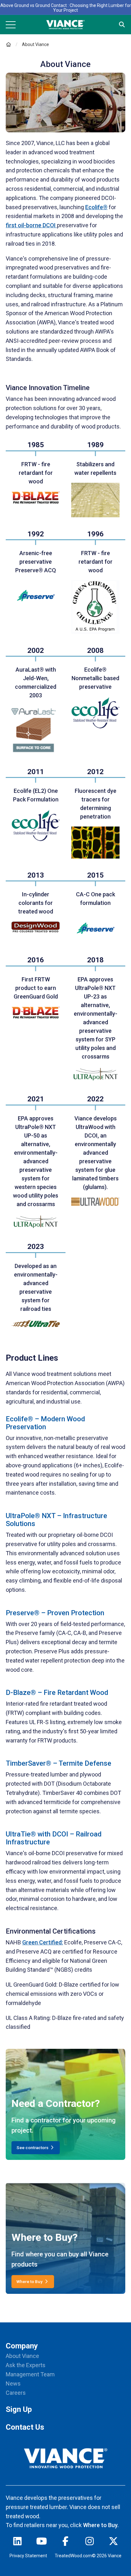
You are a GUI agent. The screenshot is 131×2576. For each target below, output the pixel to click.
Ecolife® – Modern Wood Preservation (45, 1423)
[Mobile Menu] (11, 25)
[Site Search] (122, 25)
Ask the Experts (26, 2365)
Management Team (30, 2374)
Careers (16, 2393)
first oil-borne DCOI (31, 225)
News (13, 2383)
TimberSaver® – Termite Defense (59, 1763)
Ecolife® (96, 207)
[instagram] (90, 2543)
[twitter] (114, 2543)
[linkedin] (17, 2543)
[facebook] (65, 2543)
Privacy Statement (28, 2556)
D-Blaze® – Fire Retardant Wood (57, 1693)
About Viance (22, 2356)
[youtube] (42, 2543)
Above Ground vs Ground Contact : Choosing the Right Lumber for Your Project (66, 8)
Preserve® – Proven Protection (55, 1613)
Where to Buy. (101, 2525)
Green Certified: (43, 1942)
